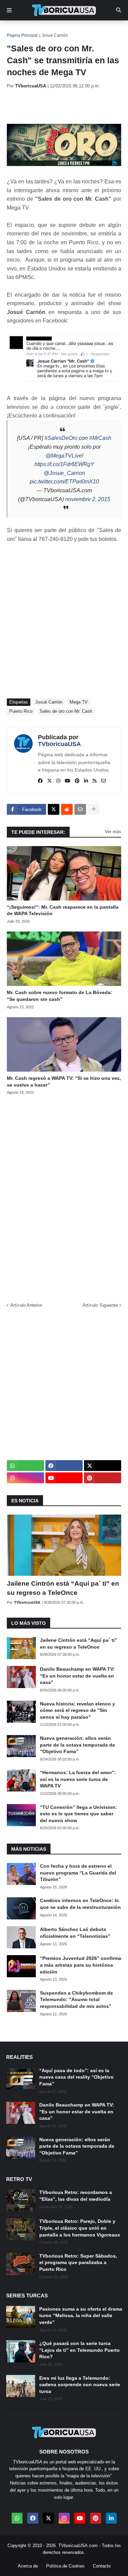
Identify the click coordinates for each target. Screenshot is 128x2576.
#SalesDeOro (61, 438)
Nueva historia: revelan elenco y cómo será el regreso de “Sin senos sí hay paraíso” (77, 1710)
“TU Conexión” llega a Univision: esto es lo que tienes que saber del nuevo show (79, 1814)
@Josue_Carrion (64, 473)
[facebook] (40, 781)
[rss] (95, 781)
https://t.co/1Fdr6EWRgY (64, 464)
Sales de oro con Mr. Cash (66, 711)
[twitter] (49, 781)
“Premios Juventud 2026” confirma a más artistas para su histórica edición (81, 1965)
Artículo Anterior (26, 1305)
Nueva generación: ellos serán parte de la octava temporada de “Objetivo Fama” (77, 1745)
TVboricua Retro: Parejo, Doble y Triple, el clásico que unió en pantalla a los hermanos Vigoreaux (80, 2228)
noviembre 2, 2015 (88, 499)
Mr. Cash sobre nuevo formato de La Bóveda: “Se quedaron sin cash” (60, 996)
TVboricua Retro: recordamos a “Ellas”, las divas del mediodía (76, 2196)
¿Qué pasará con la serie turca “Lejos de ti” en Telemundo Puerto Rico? (80, 2350)
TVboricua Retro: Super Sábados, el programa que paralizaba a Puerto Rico (78, 2263)
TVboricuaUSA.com (78, 2546)
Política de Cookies (65, 2566)
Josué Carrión (55, 35)
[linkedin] (86, 781)
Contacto (102, 2566)
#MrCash (100, 438)
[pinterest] (77, 781)
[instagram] (58, 781)
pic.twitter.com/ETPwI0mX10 (64, 482)
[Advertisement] (67, 106)
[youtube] (68, 781)
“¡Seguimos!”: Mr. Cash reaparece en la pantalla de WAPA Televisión (63, 910)
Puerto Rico (21, 711)
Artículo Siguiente (100, 1305)
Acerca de (28, 2566)
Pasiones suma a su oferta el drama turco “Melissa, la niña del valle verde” (81, 2316)
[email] (103, 781)
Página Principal (22, 35)
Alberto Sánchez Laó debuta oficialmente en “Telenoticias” (75, 1933)
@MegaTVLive (64, 456)
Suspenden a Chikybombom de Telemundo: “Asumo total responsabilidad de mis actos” (76, 2000)
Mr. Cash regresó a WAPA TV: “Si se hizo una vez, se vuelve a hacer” (64, 1081)
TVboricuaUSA (59, 744)
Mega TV (79, 702)
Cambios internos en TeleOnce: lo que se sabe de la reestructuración (80, 1904)
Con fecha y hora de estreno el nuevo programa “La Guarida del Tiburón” (78, 1873)
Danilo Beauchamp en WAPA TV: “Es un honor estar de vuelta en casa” (77, 1676)
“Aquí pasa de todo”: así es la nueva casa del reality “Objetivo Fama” (76, 2077)
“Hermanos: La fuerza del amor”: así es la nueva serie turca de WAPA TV (78, 1779)
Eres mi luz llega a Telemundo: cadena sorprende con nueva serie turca (80, 2385)
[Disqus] (64, 1196)
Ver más (113, 832)
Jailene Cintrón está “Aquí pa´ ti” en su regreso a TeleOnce (63, 1588)
